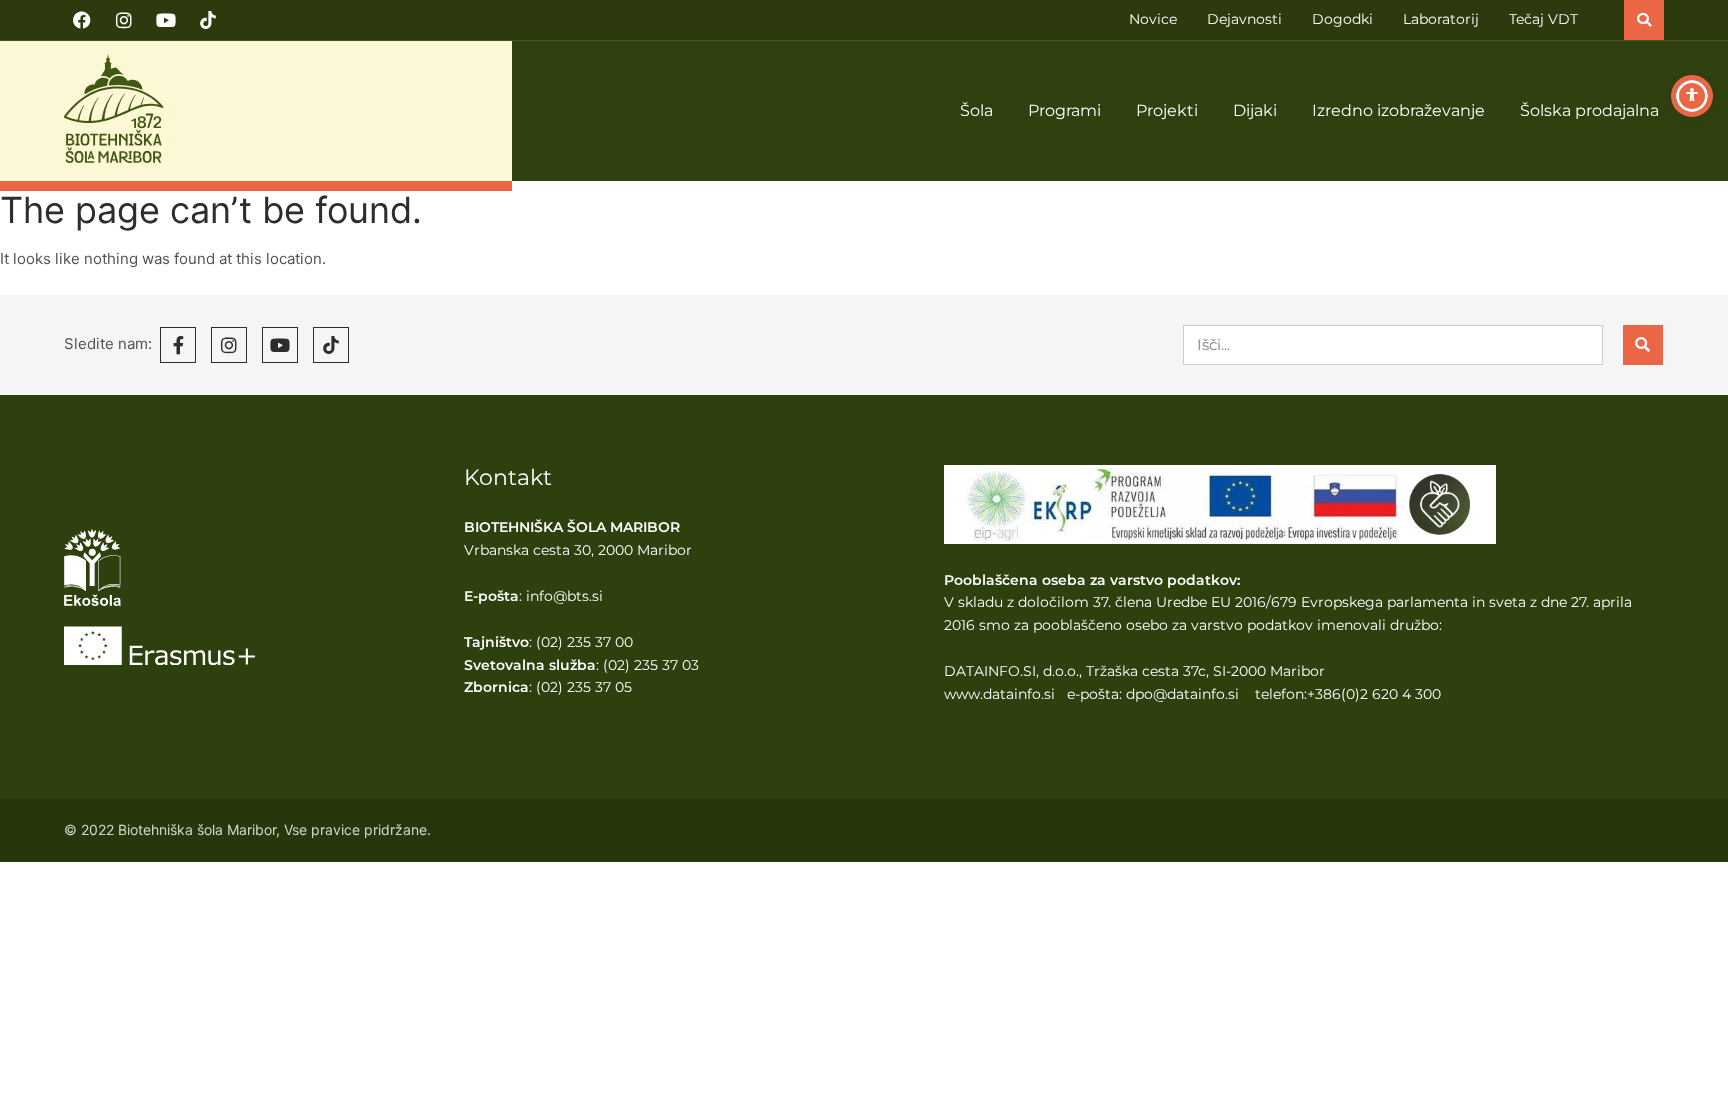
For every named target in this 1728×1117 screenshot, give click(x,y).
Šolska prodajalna (1589, 110)
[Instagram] (124, 20)
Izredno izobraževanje (1398, 110)
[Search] (1643, 345)
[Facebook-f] (178, 345)
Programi (1064, 110)
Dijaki (1255, 110)
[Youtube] (166, 20)
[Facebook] (82, 20)
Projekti (1167, 110)
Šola (976, 110)
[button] (1644, 20)
